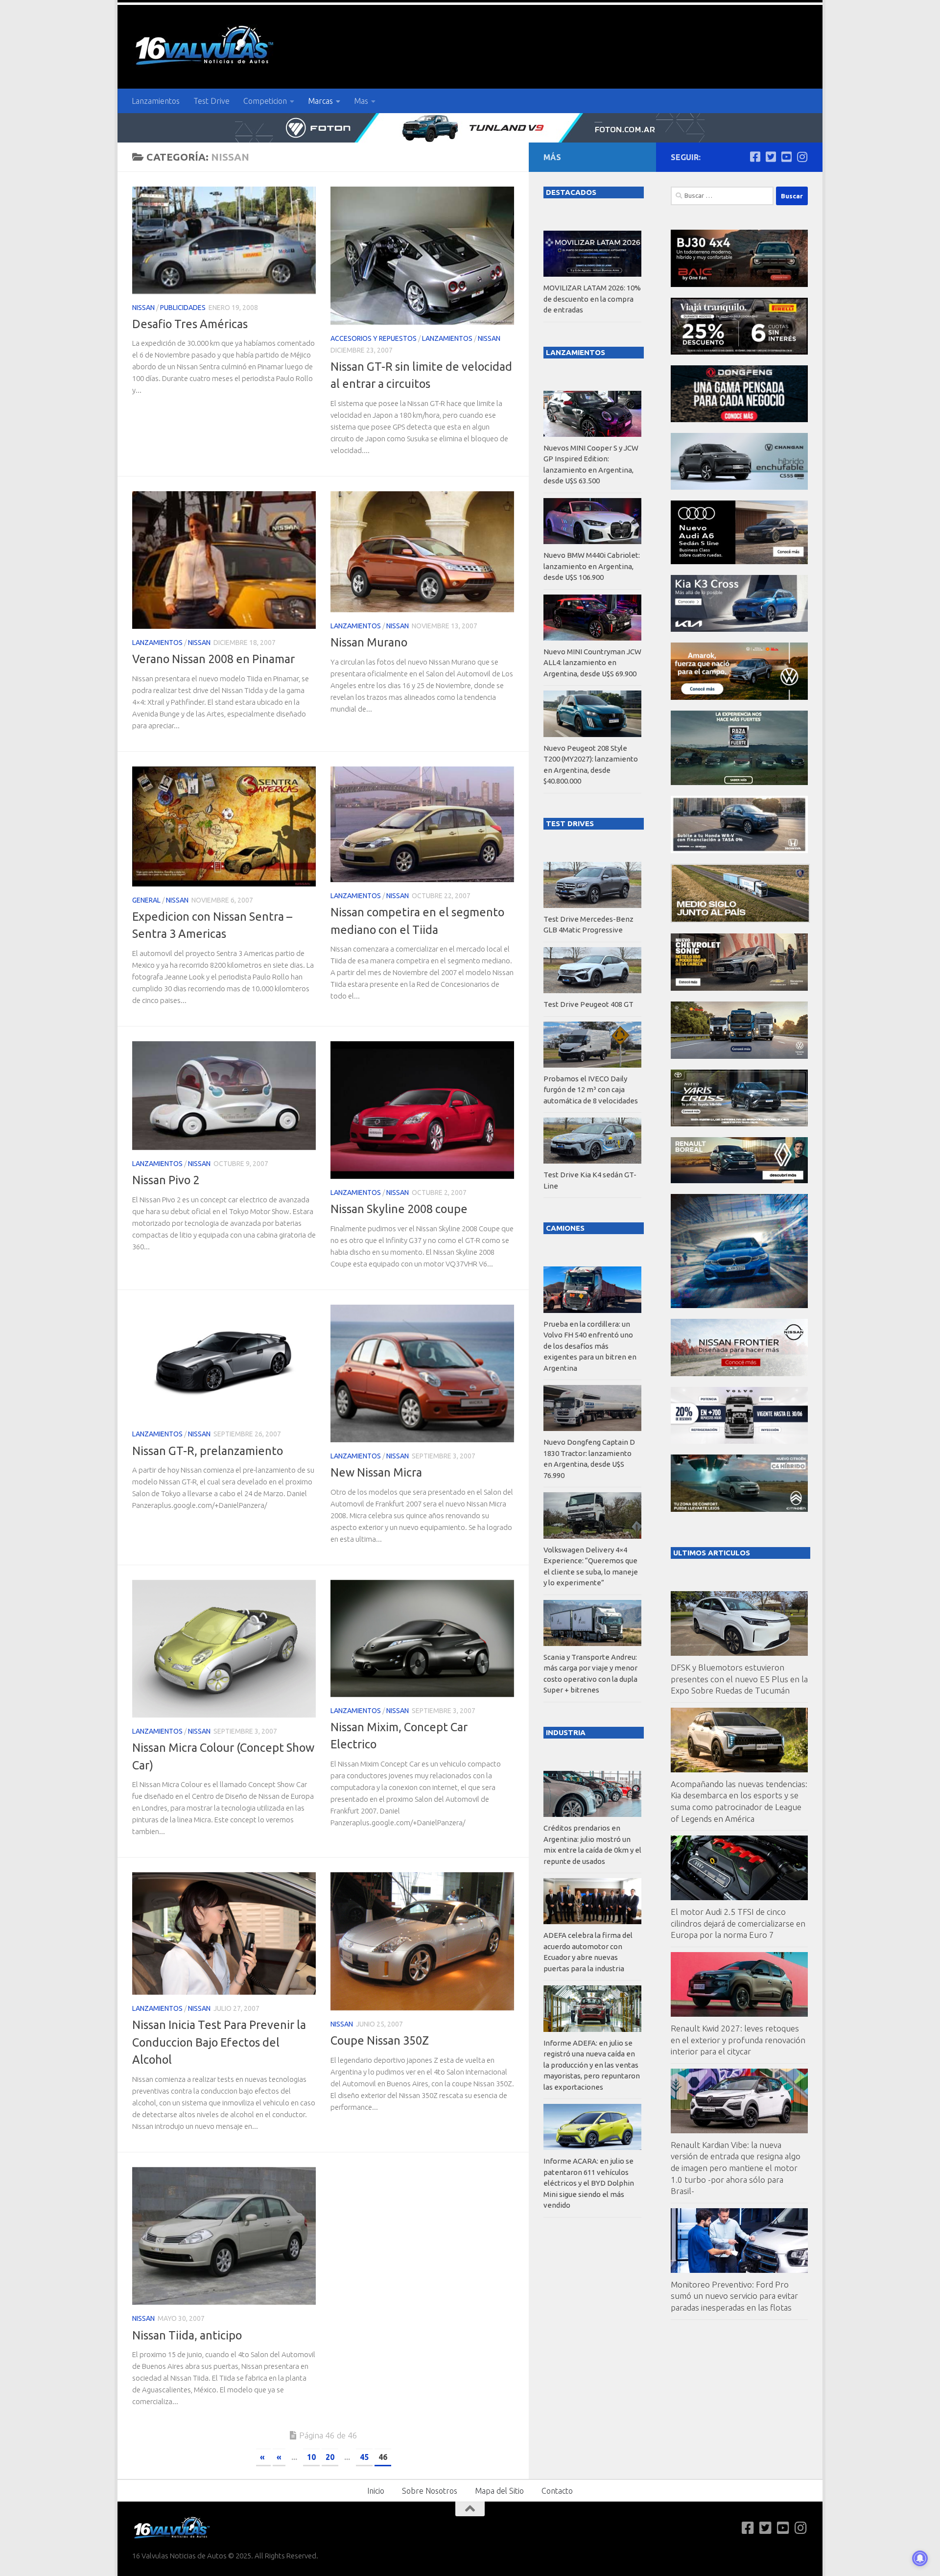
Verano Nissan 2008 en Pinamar (213, 659)
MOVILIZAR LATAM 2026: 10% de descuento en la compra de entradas (592, 299)
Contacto (557, 2491)
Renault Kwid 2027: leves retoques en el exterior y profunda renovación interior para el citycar (738, 2040)
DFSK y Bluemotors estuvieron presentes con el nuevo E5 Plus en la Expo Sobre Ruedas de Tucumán (739, 1679)
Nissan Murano (369, 642)
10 (311, 2457)
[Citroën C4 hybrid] (739, 1509)
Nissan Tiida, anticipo (187, 2335)
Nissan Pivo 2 (166, 1180)
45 (364, 2457)
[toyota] (739, 1124)
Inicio (376, 2491)
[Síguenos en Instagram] (802, 157)
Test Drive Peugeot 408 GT (588, 1004)
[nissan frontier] (739, 1373)
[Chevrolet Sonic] (739, 988)
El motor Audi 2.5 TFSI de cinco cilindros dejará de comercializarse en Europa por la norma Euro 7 (738, 1923)
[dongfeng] (739, 419)
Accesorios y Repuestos (374, 338)
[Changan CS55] (739, 487)
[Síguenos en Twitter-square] (771, 157)
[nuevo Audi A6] (739, 561)
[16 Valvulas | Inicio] (206, 47)
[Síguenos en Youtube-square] (786, 157)
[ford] (739, 782)
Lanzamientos (156, 101)
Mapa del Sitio (499, 2491)
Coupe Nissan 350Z (380, 2040)
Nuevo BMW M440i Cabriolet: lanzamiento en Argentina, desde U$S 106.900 (592, 566)
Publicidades (183, 308)
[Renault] (739, 1181)
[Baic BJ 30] (739, 284)
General (146, 900)
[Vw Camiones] (739, 1056)
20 (330, 2457)
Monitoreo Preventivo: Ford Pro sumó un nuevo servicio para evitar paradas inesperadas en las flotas (734, 2296)
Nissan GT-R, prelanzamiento (208, 1451)
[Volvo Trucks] (739, 1441)
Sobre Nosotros (430, 2491)
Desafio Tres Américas (190, 324)
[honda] (739, 850)
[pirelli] (739, 352)
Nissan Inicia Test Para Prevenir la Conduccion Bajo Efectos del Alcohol (219, 2042)
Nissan (143, 308)
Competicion (265, 101)
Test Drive (211, 101)
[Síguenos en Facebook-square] (755, 157)
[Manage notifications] (920, 2558)
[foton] (470, 128)
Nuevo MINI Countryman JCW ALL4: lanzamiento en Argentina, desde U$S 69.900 (592, 663)
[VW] (739, 697)
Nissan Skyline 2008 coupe (399, 1209)
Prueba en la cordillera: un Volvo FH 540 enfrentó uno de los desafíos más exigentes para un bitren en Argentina (590, 1346)
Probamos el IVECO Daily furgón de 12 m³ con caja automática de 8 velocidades (591, 1090)
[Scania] (740, 920)
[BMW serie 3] (739, 1305)
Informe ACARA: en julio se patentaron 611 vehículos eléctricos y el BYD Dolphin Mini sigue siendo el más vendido (589, 2183)
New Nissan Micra (376, 1472)
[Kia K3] (739, 629)
